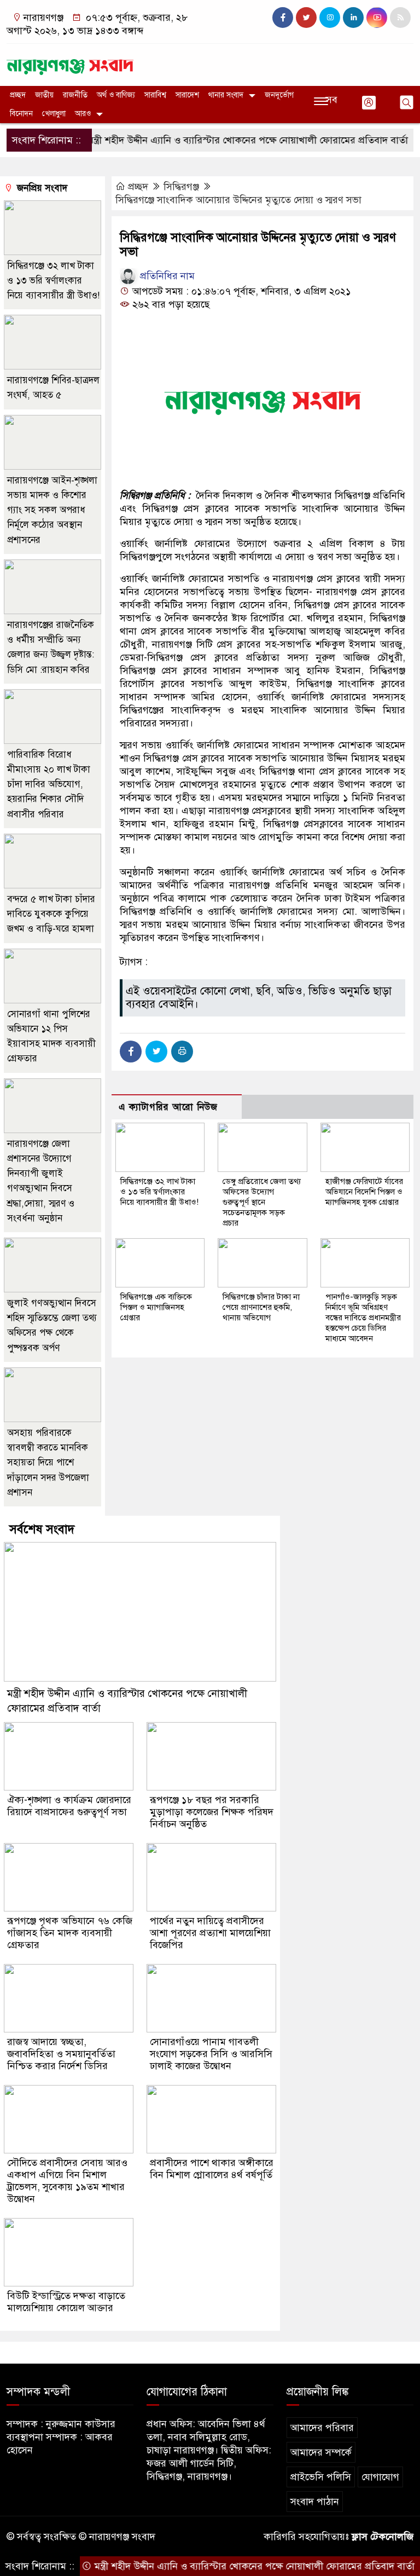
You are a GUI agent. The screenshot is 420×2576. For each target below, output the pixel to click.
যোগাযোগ (380, 2477)
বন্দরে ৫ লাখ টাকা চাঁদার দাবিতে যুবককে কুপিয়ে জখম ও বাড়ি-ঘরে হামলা (51, 914)
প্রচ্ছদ (18, 95)
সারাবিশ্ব (155, 95)
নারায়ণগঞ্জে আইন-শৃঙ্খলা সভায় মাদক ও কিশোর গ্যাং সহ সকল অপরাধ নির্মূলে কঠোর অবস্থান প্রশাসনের (52, 510)
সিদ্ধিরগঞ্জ (181, 187)
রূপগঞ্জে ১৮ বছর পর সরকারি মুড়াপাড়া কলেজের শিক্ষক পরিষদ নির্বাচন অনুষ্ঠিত (212, 1812)
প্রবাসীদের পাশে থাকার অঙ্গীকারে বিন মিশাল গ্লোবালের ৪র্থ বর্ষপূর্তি (212, 2169)
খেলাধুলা (54, 114)
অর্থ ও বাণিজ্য (116, 95)
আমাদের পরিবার (322, 2428)
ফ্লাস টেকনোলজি (383, 2537)
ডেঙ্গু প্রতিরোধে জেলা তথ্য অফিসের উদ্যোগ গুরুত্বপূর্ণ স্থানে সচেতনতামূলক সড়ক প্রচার (262, 1202)
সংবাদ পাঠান (315, 2502)
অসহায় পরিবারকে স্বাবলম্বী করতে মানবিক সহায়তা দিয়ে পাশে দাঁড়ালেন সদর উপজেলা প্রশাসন (48, 1463)
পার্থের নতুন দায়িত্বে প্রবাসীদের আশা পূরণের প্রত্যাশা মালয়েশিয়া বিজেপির (210, 1933)
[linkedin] (353, 18)
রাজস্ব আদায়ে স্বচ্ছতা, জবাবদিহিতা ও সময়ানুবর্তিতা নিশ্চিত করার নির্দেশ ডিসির (61, 2054)
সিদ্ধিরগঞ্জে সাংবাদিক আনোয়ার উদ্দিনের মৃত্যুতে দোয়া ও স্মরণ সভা (238, 200)
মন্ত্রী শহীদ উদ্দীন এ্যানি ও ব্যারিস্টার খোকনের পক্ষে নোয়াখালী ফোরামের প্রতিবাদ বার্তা (217, 140)
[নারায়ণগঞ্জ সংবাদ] (70, 62)
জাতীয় (44, 95)
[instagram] (330, 18)
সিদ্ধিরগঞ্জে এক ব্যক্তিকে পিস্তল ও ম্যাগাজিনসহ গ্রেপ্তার (156, 1307)
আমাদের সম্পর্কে (321, 2452)
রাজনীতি (75, 95)
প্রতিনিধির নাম (166, 276)
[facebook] (283, 18)
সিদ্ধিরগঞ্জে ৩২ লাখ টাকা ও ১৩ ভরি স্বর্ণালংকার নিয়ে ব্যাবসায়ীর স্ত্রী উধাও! (159, 1192)
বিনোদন (21, 114)
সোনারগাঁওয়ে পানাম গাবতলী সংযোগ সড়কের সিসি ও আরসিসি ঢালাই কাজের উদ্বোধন (211, 2054)
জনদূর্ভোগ (279, 95)
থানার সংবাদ (226, 95)
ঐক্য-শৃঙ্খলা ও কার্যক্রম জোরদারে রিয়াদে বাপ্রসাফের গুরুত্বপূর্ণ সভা (69, 1806)
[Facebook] (131, 1052)
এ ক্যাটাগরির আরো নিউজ (168, 1107)
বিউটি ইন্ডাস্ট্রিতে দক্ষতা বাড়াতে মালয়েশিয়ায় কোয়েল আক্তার (66, 2302)
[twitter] (306, 18)
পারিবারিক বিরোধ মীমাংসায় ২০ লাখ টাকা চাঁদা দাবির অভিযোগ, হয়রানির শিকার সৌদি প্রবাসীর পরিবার (49, 784)
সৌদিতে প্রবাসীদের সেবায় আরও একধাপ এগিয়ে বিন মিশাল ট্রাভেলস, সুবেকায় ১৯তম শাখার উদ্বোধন (67, 2181)
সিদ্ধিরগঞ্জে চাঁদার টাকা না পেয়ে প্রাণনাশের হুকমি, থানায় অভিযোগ (261, 1307)
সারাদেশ (187, 95)
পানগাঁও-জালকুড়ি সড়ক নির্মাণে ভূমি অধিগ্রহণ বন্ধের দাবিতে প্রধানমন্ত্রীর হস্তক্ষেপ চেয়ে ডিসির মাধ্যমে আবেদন (363, 1318)
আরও (83, 114)
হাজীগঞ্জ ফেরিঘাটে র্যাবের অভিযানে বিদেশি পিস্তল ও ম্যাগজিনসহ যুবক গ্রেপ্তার (364, 1192)
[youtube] (377, 18)
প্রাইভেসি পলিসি (321, 2477)
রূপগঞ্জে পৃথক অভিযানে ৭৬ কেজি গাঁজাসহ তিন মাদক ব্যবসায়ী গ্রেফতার (70, 1933)
